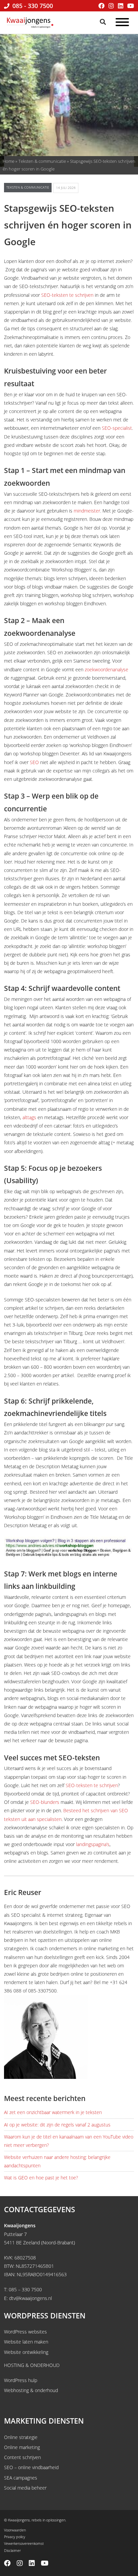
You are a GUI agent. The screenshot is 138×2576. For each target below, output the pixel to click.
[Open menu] (122, 23)
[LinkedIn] (121, 6)
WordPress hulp (21, 2380)
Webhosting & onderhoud (31, 2390)
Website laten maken (26, 2342)
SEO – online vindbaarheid (31, 2467)
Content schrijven (22, 2457)
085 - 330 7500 (32, 6)
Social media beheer (25, 2488)
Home (9, 161)
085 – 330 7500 (25, 2289)
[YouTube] (131, 6)
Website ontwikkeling (26, 2352)
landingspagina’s (93, 1844)
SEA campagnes (21, 2478)
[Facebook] (101, 6)
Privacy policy (15, 2537)
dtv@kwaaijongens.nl (30, 2298)
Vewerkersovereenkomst (24, 2543)
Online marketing (22, 2447)
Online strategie (21, 2437)
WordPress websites (25, 2332)
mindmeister (87, 511)
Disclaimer (12, 2550)
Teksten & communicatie (42, 161)
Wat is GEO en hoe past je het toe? (41, 2178)
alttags (29, 1117)
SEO (34, 762)
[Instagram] (111, 6)
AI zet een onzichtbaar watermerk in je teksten (53, 2112)
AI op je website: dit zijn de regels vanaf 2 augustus (57, 2125)
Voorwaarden (15, 2530)
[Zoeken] (103, 22)
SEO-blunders (45, 1802)
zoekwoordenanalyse (107, 669)
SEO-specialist (117, 428)
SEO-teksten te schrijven (67, 295)
